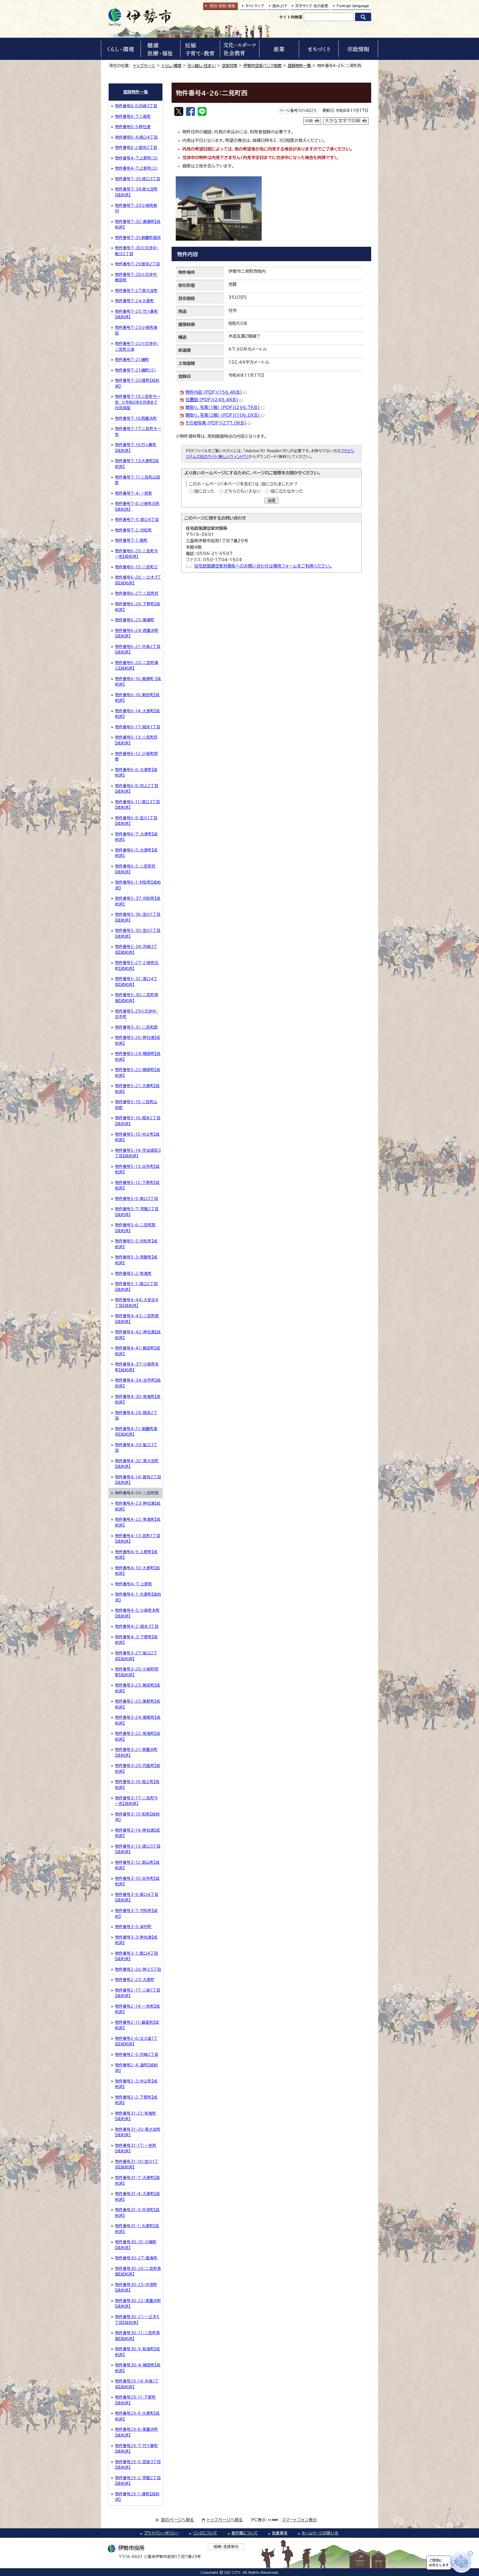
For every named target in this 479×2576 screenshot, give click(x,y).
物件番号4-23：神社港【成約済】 (138, 1506)
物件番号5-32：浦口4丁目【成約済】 (136, 982)
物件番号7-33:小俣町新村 (136, 208)
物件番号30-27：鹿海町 (136, 2258)
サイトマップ (255, 6)
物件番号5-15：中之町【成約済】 (137, 1137)
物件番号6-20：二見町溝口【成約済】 (137, 666)
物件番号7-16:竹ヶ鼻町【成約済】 (136, 448)
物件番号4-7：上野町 (134, 1584)
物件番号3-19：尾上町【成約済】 (137, 1785)
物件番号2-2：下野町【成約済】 (136, 2100)
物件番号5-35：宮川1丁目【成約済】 (138, 933)
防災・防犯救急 (223, 6)
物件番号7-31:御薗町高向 (138, 238)
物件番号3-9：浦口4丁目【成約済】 (137, 1897)
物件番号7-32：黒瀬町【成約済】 (138, 224)
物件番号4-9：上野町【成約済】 (136, 1555)
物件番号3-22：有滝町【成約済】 (138, 1736)
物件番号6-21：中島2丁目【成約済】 (138, 649)
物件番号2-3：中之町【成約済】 (136, 2084)
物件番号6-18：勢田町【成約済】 (137, 698)
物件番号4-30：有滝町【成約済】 (138, 1399)
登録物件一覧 (299, 66)
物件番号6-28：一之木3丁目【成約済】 (138, 580)
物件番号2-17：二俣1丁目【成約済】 (138, 1993)
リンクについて (205, 2533)
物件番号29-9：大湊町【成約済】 (137, 2416)
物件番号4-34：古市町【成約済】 (138, 1383)
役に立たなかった (287, 491)
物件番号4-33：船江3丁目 (136, 1448)
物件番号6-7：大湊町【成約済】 (136, 837)
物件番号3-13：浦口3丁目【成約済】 (138, 1849)
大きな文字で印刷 (343, 121)
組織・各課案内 (226, 2547)
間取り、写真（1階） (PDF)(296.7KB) (223, 407)
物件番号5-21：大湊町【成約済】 (137, 1089)
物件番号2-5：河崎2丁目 (137, 2054)
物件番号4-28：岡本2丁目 (136, 1416)
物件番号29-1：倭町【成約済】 (137, 2497)
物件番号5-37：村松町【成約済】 (138, 901)
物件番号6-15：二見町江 (136, 567)
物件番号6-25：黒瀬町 (135, 620)
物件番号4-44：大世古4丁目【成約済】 (137, 1303)
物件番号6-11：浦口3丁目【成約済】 (137, 805)
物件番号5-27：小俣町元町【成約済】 (137, 966)
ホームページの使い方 (320, 2533)
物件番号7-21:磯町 (132, 360)
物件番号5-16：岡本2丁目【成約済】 (138, 1121)
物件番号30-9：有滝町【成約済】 (137, 2352)
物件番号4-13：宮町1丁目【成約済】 (138, 1539)
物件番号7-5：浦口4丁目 (137, 520)
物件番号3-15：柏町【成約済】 (137, 1817)
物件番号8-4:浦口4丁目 (136, 137)
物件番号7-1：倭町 (131, 540)
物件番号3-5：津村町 (133, 1927)
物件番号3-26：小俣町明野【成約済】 (137, 1672)
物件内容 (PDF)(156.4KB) (214, 392)
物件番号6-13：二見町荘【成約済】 (136, 740)
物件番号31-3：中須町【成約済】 (137, 2213)
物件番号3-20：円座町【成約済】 (138, 1768)
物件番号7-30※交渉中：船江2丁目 (137, 251)
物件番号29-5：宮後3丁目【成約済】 (138, 2465)
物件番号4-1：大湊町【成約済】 (138, 1597)
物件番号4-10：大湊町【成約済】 (137, 1571)
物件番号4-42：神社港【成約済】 (138, 1335)
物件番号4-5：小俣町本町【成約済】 (137, 1613)
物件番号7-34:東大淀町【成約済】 (136, 192)
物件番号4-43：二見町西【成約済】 (137, 1319)
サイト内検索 (291, 17)
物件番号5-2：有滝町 (133, 1273)
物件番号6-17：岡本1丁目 (138, 727)
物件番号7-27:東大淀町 (136, 291)
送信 (271, 501)
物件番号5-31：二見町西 (136, 1027)
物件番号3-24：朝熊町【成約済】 (138, 1720)
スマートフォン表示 (299, 2520)
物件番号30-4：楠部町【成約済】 (138, 2368)
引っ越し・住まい (202, 66)
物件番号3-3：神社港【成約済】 (136, 1940)
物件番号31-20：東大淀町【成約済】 (138, 2132)
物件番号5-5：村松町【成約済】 (136, 1244)
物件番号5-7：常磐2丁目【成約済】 (137, 1212)
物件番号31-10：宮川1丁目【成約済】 (137, 2164)
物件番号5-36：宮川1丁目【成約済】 (138, 917)
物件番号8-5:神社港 (133, 127)
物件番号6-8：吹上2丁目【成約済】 (137, 789)
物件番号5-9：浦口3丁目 (137, 1199)
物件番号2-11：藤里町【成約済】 (137, 2025)
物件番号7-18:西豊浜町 (136, 418)
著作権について (245, 2533)
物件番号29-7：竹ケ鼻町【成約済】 (137, 2449)
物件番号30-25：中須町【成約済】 (136, 2288)
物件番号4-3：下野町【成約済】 (136, 1640)
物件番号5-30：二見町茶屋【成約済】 (137, 998)
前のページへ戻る (178, 2520)
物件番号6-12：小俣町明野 (136, 756)
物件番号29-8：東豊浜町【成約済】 (137, 2432)
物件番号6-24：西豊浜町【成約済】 (137, 633)
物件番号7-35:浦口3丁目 (138, 179)
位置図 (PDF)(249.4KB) (212, 400)
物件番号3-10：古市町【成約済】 (137, 1881)
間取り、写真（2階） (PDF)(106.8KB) (223, 415)
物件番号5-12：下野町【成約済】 (137, 1185)
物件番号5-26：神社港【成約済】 (138, 1040)
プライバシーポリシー (161, 2533)
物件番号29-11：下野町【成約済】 (135, 2400)
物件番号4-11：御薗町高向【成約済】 (136, 1432)
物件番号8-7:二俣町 (133, 116)
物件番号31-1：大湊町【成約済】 (137, 2229)
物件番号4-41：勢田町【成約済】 (138, 1351)
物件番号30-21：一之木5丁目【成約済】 (137, 2320)
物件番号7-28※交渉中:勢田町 (136, 277)
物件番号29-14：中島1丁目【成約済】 (137, 2384)
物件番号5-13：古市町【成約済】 (137, 1169)
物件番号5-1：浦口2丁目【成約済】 (136, 1287)
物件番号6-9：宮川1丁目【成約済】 (136, 821)
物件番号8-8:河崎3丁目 (136, 106)
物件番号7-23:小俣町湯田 (136, 330)
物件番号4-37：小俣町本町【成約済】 (137, 1367)
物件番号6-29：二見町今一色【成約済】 (137, 554)
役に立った (204, 491)
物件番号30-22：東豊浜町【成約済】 (138, 2304)
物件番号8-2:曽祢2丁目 (136, 148)
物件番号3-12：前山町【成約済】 (137, 1865)
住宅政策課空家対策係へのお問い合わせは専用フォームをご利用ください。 (263, 566)
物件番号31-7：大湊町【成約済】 (137, 2180)
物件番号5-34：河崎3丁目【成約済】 (136, 949)
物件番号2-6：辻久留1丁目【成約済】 (136, 2041)
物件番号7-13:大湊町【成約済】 (137, 464)
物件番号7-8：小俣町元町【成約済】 (137, 506)
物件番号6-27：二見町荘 (137, 593)
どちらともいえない (242, 491)
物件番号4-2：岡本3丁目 (137, 1626)
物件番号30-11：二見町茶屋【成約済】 (137, 2336)
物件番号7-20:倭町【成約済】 (137, 383)
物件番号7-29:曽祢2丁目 (137, 264)
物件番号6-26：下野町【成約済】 (138, 607)
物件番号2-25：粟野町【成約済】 (138, 1704)
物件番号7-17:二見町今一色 (138, 432)
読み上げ (280, 6)
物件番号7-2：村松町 (133, 530)
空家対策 (230, 66)
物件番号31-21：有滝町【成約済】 (136, 2116)
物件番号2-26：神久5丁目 (138, 1969)
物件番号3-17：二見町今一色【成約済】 (137, 1801)
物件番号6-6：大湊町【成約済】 (136, 773)
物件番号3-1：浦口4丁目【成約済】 (137, 1956)
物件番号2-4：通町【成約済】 (136, 2068)
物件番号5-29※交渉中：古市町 (137, 1014)
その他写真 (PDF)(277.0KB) (216, 423)
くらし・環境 (171, 66)
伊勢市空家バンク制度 (263, 66)
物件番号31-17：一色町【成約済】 (136, 2148)
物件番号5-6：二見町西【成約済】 (135, 1228)
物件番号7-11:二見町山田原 (138, 480)
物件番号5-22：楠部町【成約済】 (138, 1073)
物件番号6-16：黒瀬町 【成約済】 (138, 682)
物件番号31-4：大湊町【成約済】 (137, 2197)
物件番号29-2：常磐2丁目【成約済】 (138, 2481)
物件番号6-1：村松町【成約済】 (138, 885)
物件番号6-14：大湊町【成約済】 (137, 714)
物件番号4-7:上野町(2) (136, 168)
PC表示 (258, 2520)
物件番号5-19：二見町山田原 (136, 1105)
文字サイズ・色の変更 (312, 6)
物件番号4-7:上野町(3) (136, 158)
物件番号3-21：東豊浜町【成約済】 (136, 1752)
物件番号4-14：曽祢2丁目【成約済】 (138, 1480)
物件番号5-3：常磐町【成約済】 (136, 1260)
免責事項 (280, 2533)
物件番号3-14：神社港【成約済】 (137, 1833)
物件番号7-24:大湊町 (134, 301)
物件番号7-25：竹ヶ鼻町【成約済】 (137, 314)
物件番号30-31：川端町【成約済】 (136, 2245)
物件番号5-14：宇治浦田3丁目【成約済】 (138, 1153)
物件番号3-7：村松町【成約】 (136, 1913)
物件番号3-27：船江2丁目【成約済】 (136, 1656)
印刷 (309, 121)
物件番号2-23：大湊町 (135, 1980)
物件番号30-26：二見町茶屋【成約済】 (138, 2271)
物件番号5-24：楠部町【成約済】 (138, 1056)
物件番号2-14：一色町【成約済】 (137, 2009)
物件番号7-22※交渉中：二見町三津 (137, 346)
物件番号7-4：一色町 (134, 493)
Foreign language (353, 6)
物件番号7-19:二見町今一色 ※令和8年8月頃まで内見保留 (138, 402)
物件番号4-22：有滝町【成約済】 (138, 1522)
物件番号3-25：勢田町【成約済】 (138, 1688)
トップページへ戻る (225, 2520)
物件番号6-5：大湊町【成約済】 (136, 853)
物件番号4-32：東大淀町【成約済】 (137, 1464)
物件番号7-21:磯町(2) (135, 370)
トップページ (144, 66)
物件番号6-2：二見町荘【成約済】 (135, 869)
